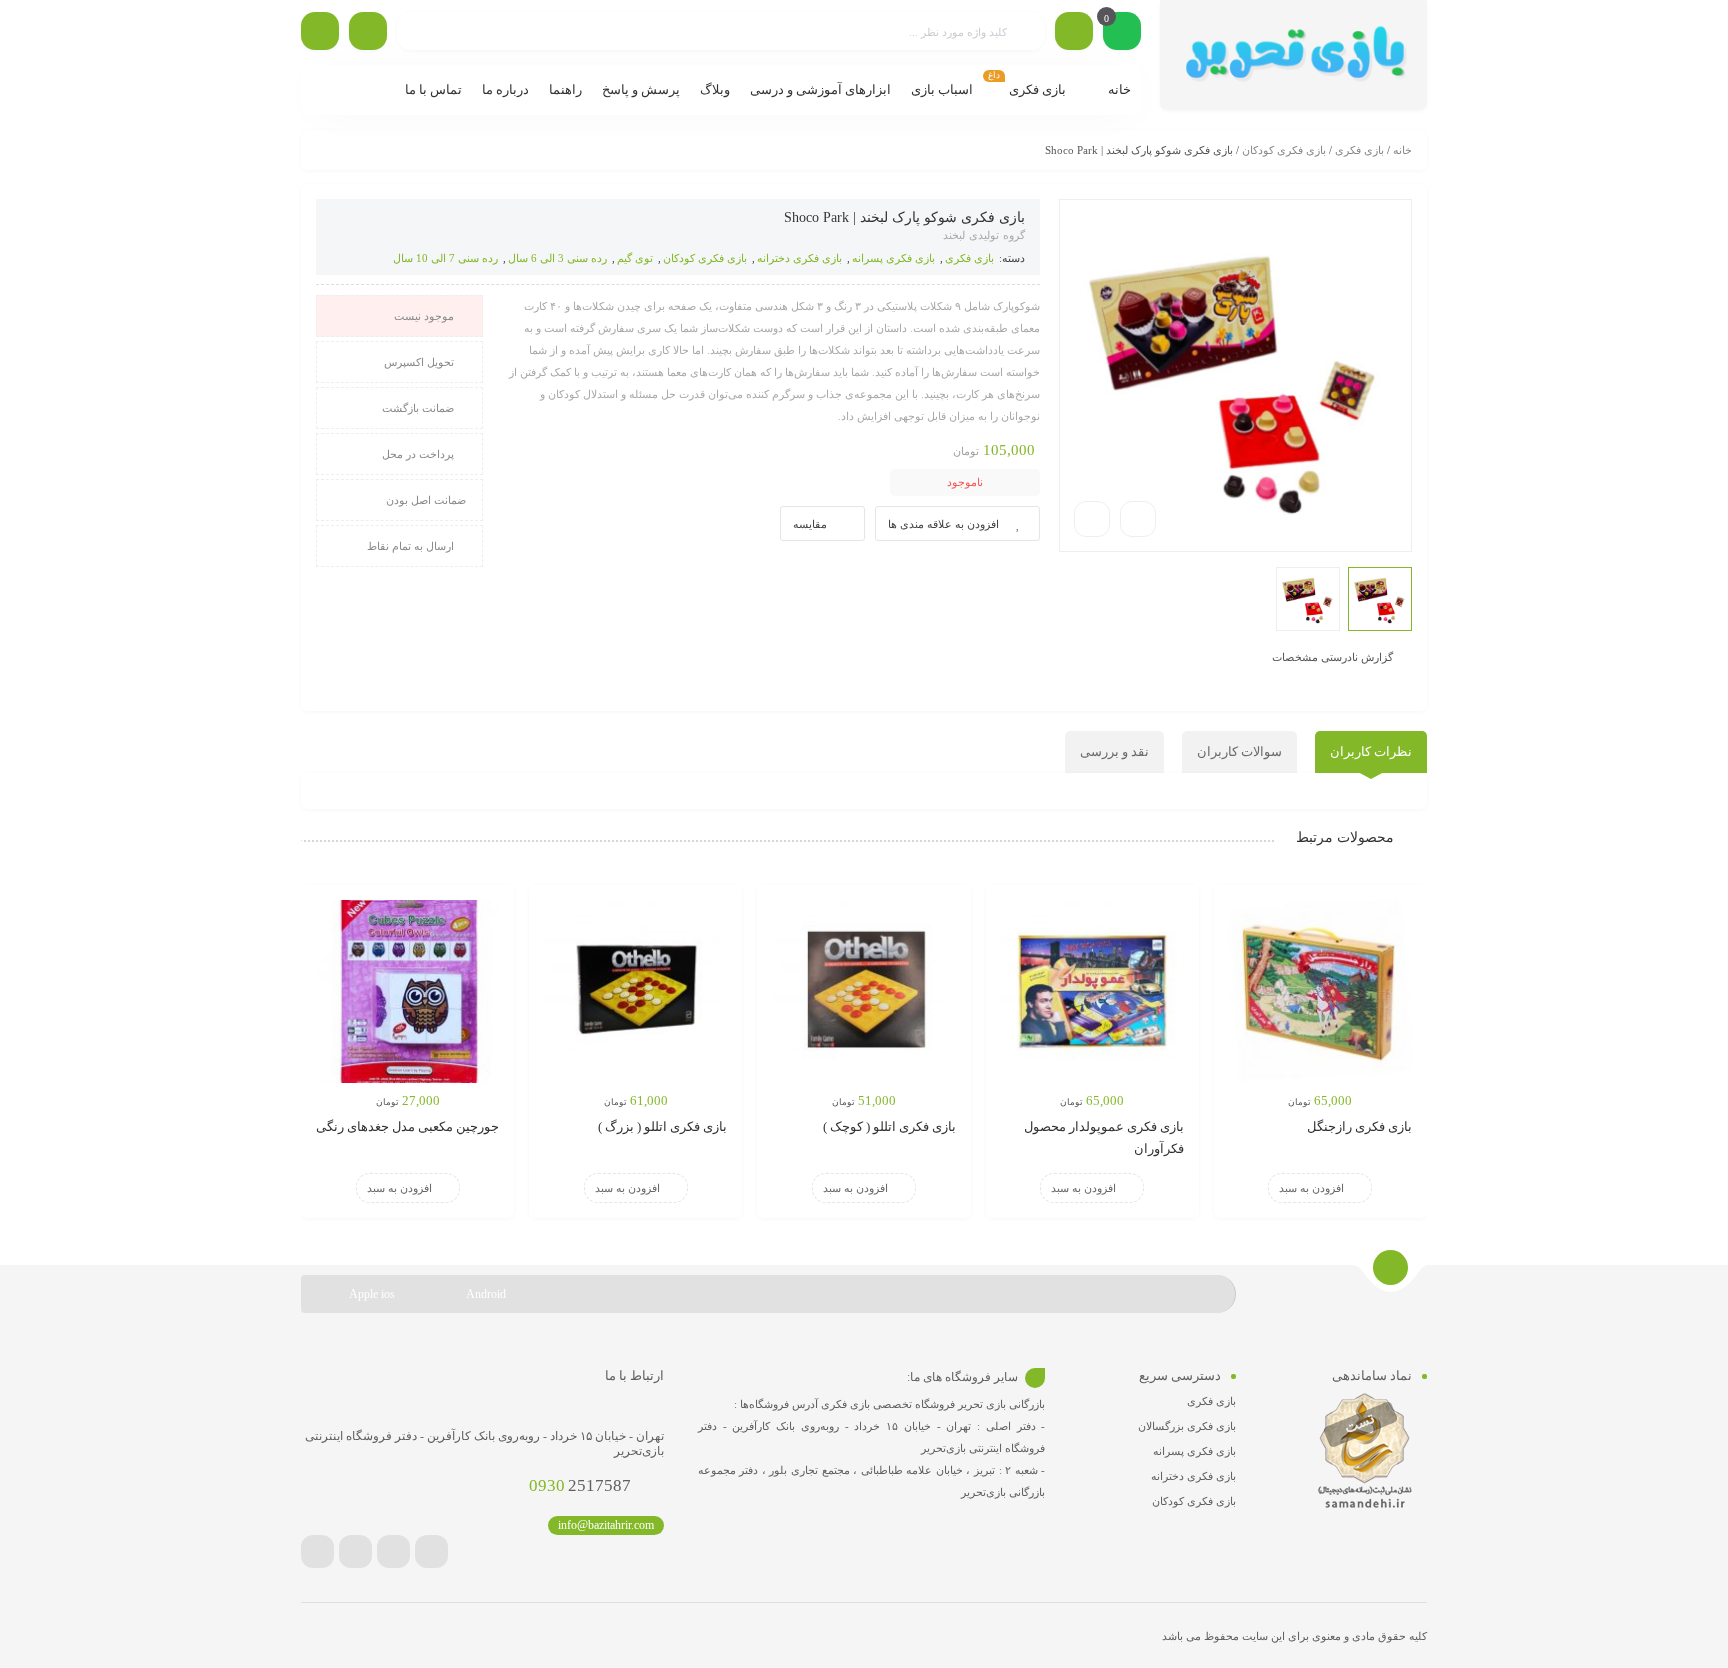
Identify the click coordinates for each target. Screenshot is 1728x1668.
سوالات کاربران (1239, 751)
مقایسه (810, 524)
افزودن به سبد (1311, 1188)
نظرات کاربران (1371, 751)
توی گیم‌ (635, 258)
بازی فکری (1359, 150)
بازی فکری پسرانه (893, 258)
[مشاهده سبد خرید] (1122, 33)
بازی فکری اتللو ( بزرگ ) (662, 1126)
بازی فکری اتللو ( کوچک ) (889, 1126)
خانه (1402, 150)
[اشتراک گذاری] (1138, 519)
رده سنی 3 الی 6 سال (557, 258)
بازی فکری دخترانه (799, 258)
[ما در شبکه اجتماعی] (320, 31)
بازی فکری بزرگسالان (1187, 1426)
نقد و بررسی (1114, 751)
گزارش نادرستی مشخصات (1332, 656)
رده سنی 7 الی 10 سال (445, 258)
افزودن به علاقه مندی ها (943, 524)
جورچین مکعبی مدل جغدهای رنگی (407, 1126)
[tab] (1371, 752)
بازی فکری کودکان (1284, 150)
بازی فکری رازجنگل (1359, 1126)
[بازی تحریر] (1293, 55)
